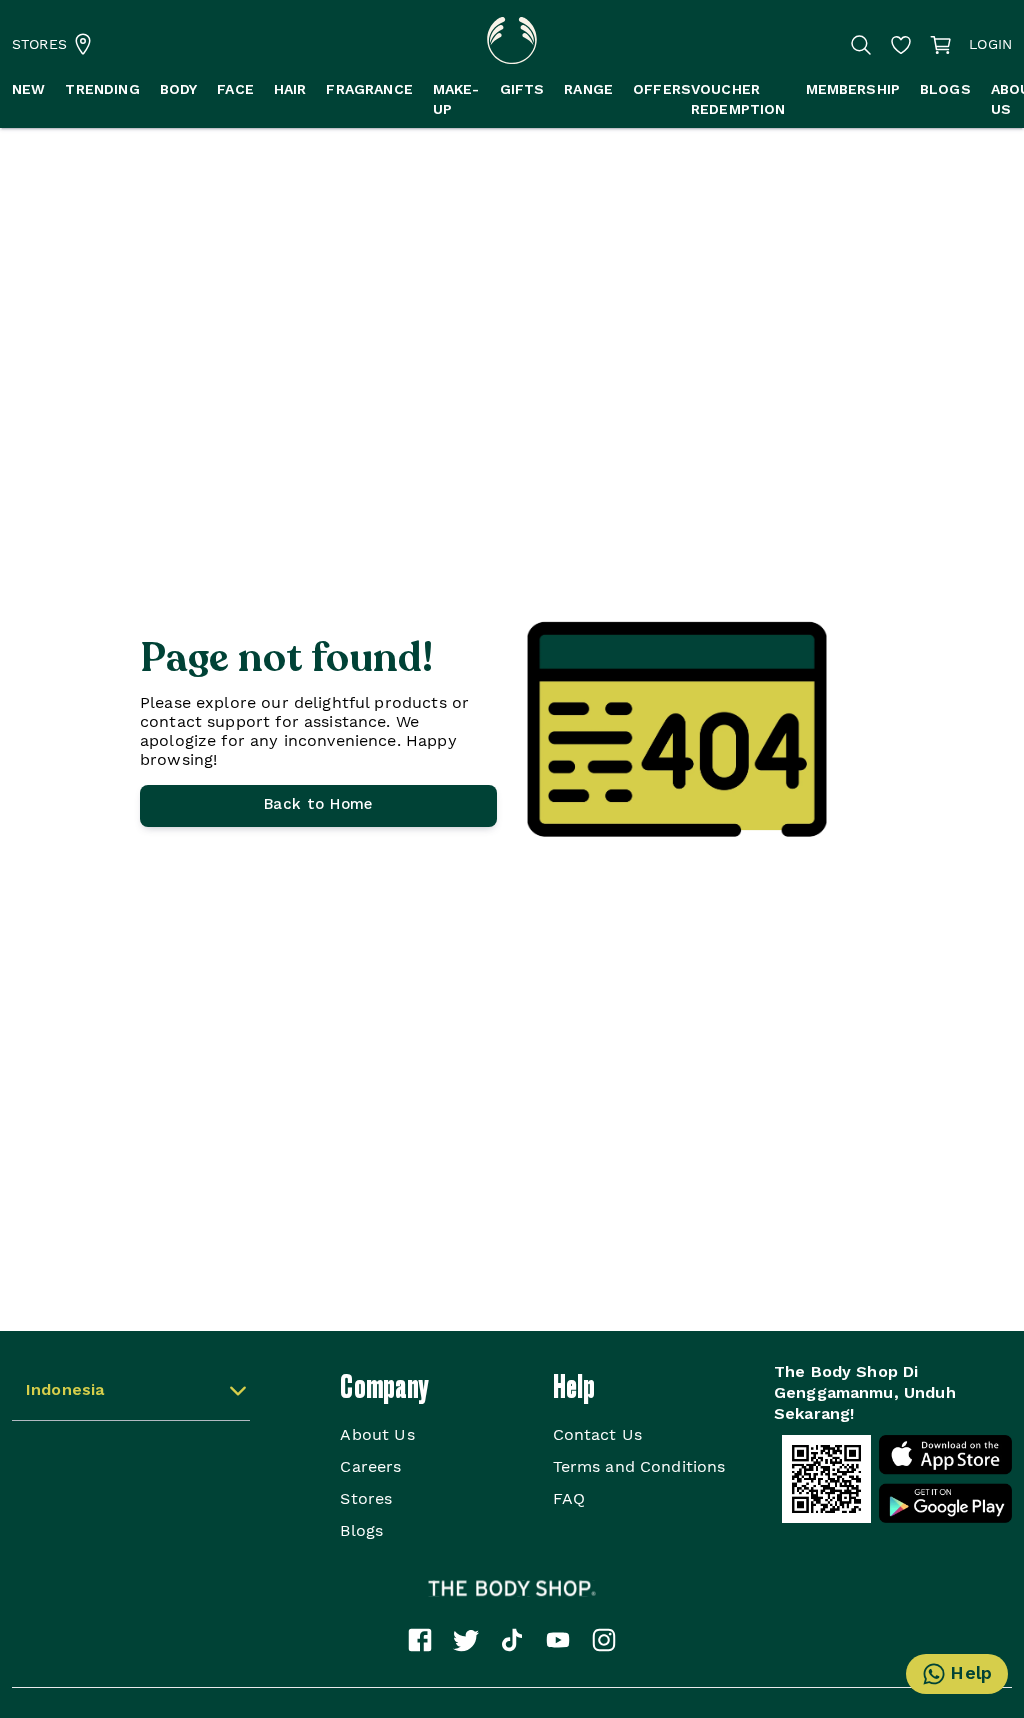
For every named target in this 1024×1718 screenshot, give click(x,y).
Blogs (361, 1530)
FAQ (569, 1498)
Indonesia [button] (65, 1391)
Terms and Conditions (639, 1466)
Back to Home (318, 805)
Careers (370, 1466)
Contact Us (598, 1434)
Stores (366, 1498)
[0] (941, 44)
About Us (377, 1434)
